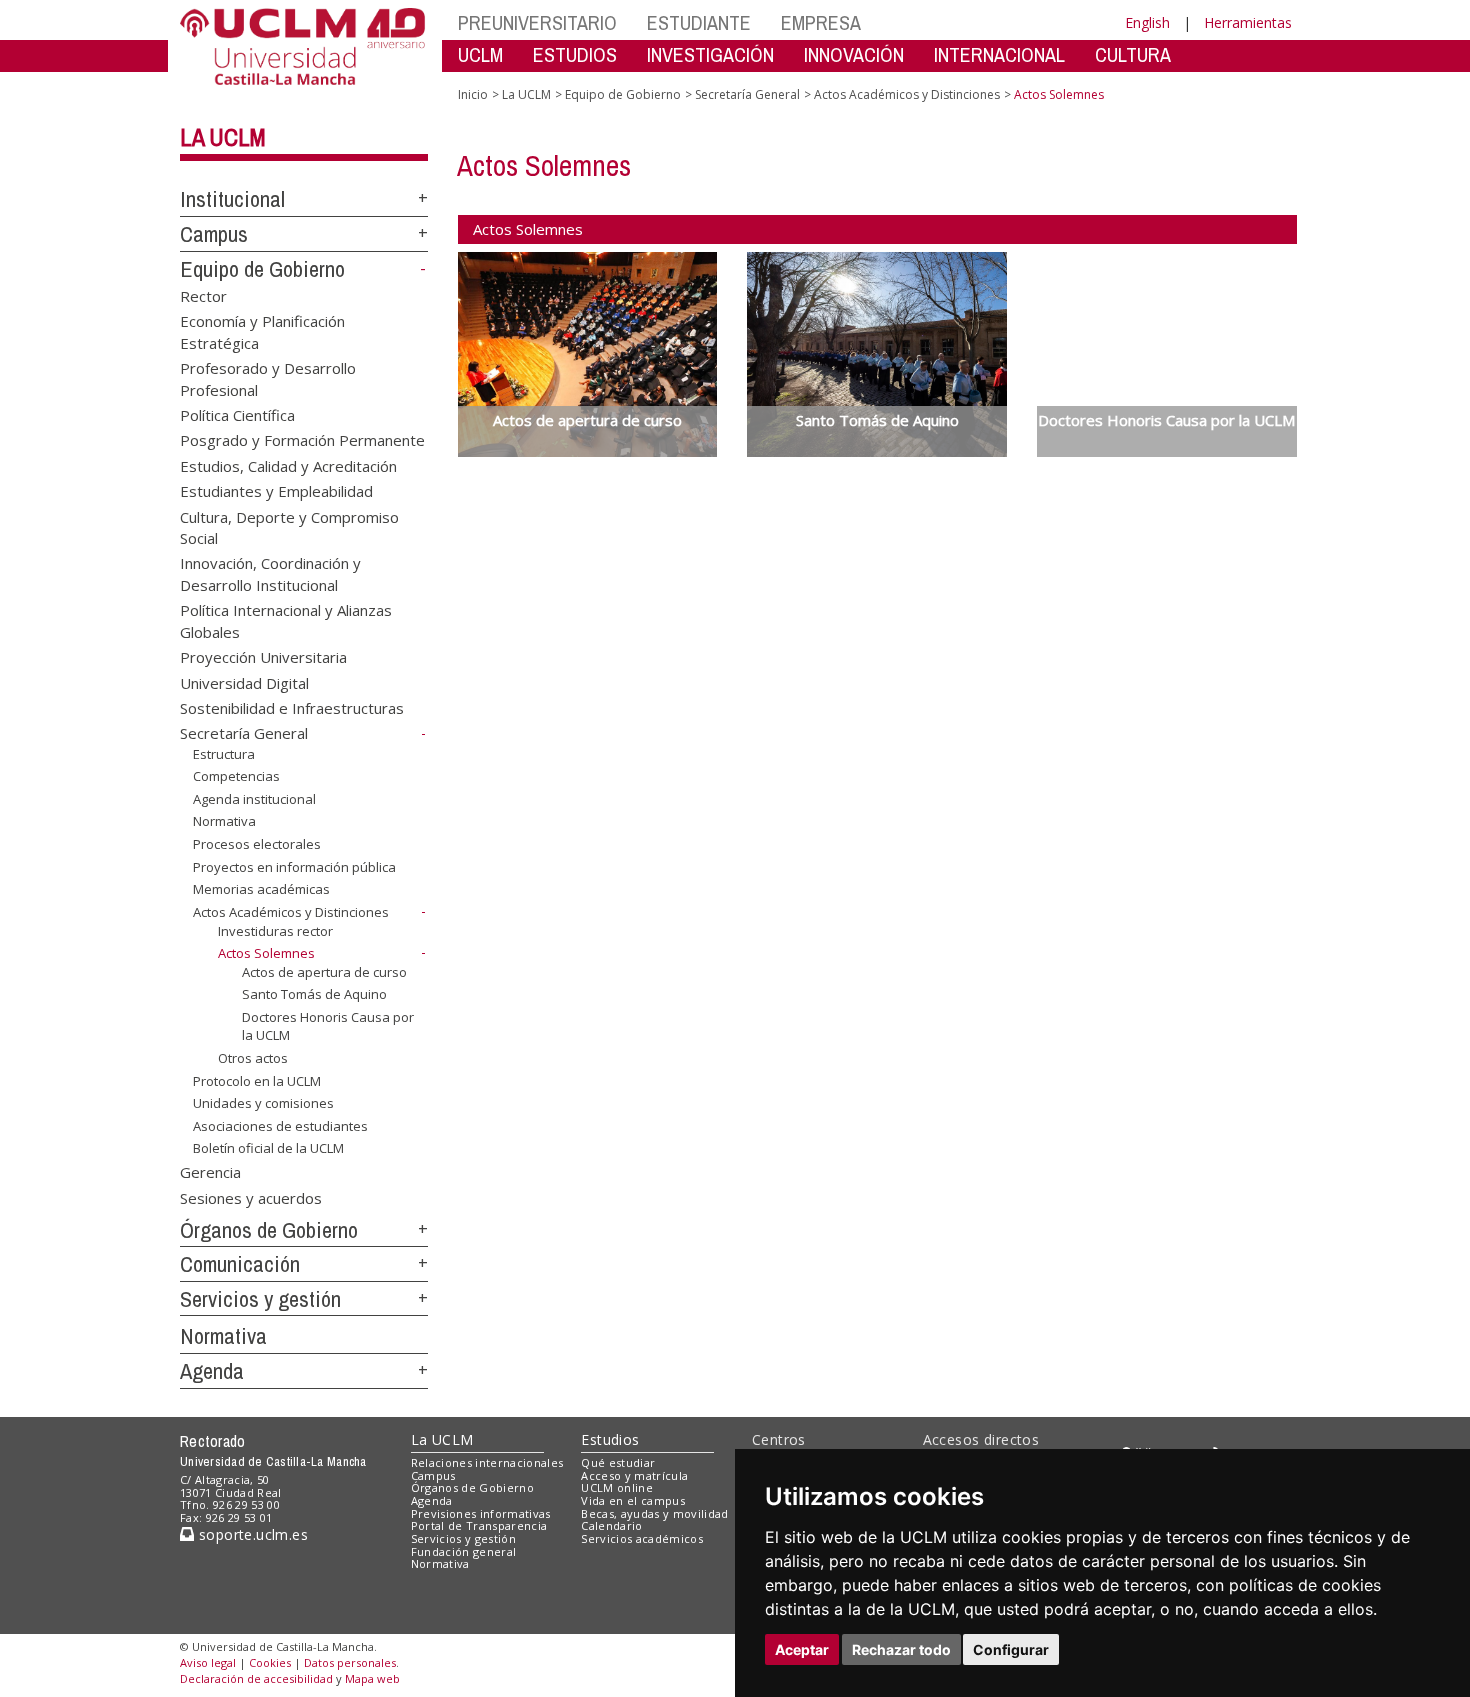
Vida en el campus (633, 1500)
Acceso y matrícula (634, 1475)
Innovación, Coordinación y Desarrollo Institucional (270, 573)
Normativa (224, 821)
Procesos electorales (257, 844)
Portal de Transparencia (479, 1525)
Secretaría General (244, 733)
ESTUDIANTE (699, 22)
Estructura (224, 754)
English (1147, 22)
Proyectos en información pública (294, 867)
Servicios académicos (642, 1538)
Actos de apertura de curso (324, 972)
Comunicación (240, 1264)
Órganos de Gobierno (269, 1230)
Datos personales (350, 1662)
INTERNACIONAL (999, 54)
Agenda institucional (254, 799)
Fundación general (464, 1551)
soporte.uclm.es (251, 1534)
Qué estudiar (618, 1462)
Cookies (270, 1662)
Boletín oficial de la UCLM (268, 1148)
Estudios (610, 1439)
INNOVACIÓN (854, 54)
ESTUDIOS (575, 54)
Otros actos (253, 1058)
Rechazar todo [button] (901, 1649)
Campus (214, 234)
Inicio (473, 94)
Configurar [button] (1011, 1649)
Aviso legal (208, 1662)
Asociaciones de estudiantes (280, 1126)
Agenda (212, 1371)
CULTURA (1133, 54)
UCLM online (617, 1487)
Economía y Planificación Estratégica (262, 331)
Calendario (611, 1525)
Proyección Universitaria (263, 657)
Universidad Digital (244, 682)
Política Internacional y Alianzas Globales (286, 620)
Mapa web (372, 1678)
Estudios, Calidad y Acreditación (288, 465)
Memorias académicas (261, 889)
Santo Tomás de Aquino (314, 994)
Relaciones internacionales (487, 1462)
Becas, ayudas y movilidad (654, 1513)
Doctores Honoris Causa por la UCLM (328, 1026)
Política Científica (237, 414)
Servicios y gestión (260, 1299)
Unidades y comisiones (263, 1103)
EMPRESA (821, 22)
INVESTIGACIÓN (710, 54)
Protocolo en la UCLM (257, 1080)
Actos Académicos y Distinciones (291, 912)
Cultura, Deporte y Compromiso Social (289, 526)
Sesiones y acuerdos (251, 1197)
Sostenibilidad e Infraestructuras (292, 708)
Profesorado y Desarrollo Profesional (268, 378)
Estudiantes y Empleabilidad (276, 491)
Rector (203, 295)
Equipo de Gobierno (262, 269)
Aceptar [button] (802, 1649)
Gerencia (210, 1172)
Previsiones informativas (481, 1513)
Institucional (232, 199)
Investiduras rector (275, 930)
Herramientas (1248, 22)
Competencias (236, 776)
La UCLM (223, 137)
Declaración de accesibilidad (256, 1678)
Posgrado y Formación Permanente (302, 440)
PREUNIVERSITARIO (537, 22)
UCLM (480, 54)
